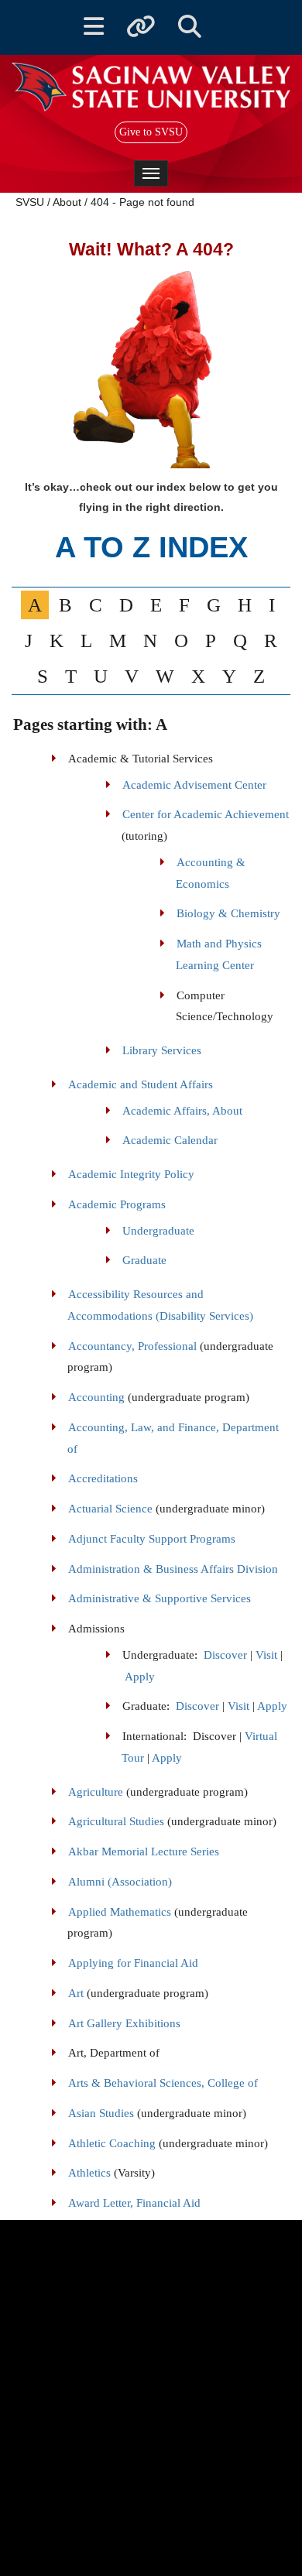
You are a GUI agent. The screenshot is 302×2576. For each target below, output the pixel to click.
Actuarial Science (110, 1509)
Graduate (144, 1260)
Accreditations (103, 1478)
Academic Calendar (170, 1140)
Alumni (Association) (120, 1882)
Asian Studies (101, 2113)
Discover (225, 1655)
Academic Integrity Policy (131, 1174)
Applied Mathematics (120, 1912)
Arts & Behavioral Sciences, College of (163, 2083)
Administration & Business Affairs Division (173, 1569)
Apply (140, 1677)
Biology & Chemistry (228, 913)
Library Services (162, 1050)
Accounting (96, 1397)
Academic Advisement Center (194, 785)
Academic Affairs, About (182, 1111)
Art (76, 1993)
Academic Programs (117, 1204)
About (67, 202)
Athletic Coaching (112, 2143)
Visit (266, 1655)
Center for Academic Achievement (206, 814)
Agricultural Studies (116, 1821)
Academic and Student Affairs (141, 1084)
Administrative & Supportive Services (160, 1598)
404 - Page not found (142, 202)
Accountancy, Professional (132, 1346)
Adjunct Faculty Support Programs (152, 1539)
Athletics (89, 2173)
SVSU (30, 202)
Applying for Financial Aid (133, 1963)
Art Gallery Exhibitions (124, 2023)
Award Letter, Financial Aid (134, 2203)
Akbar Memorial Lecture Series (144, 1851)
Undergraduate (158, 1231)
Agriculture (96, 1792)
